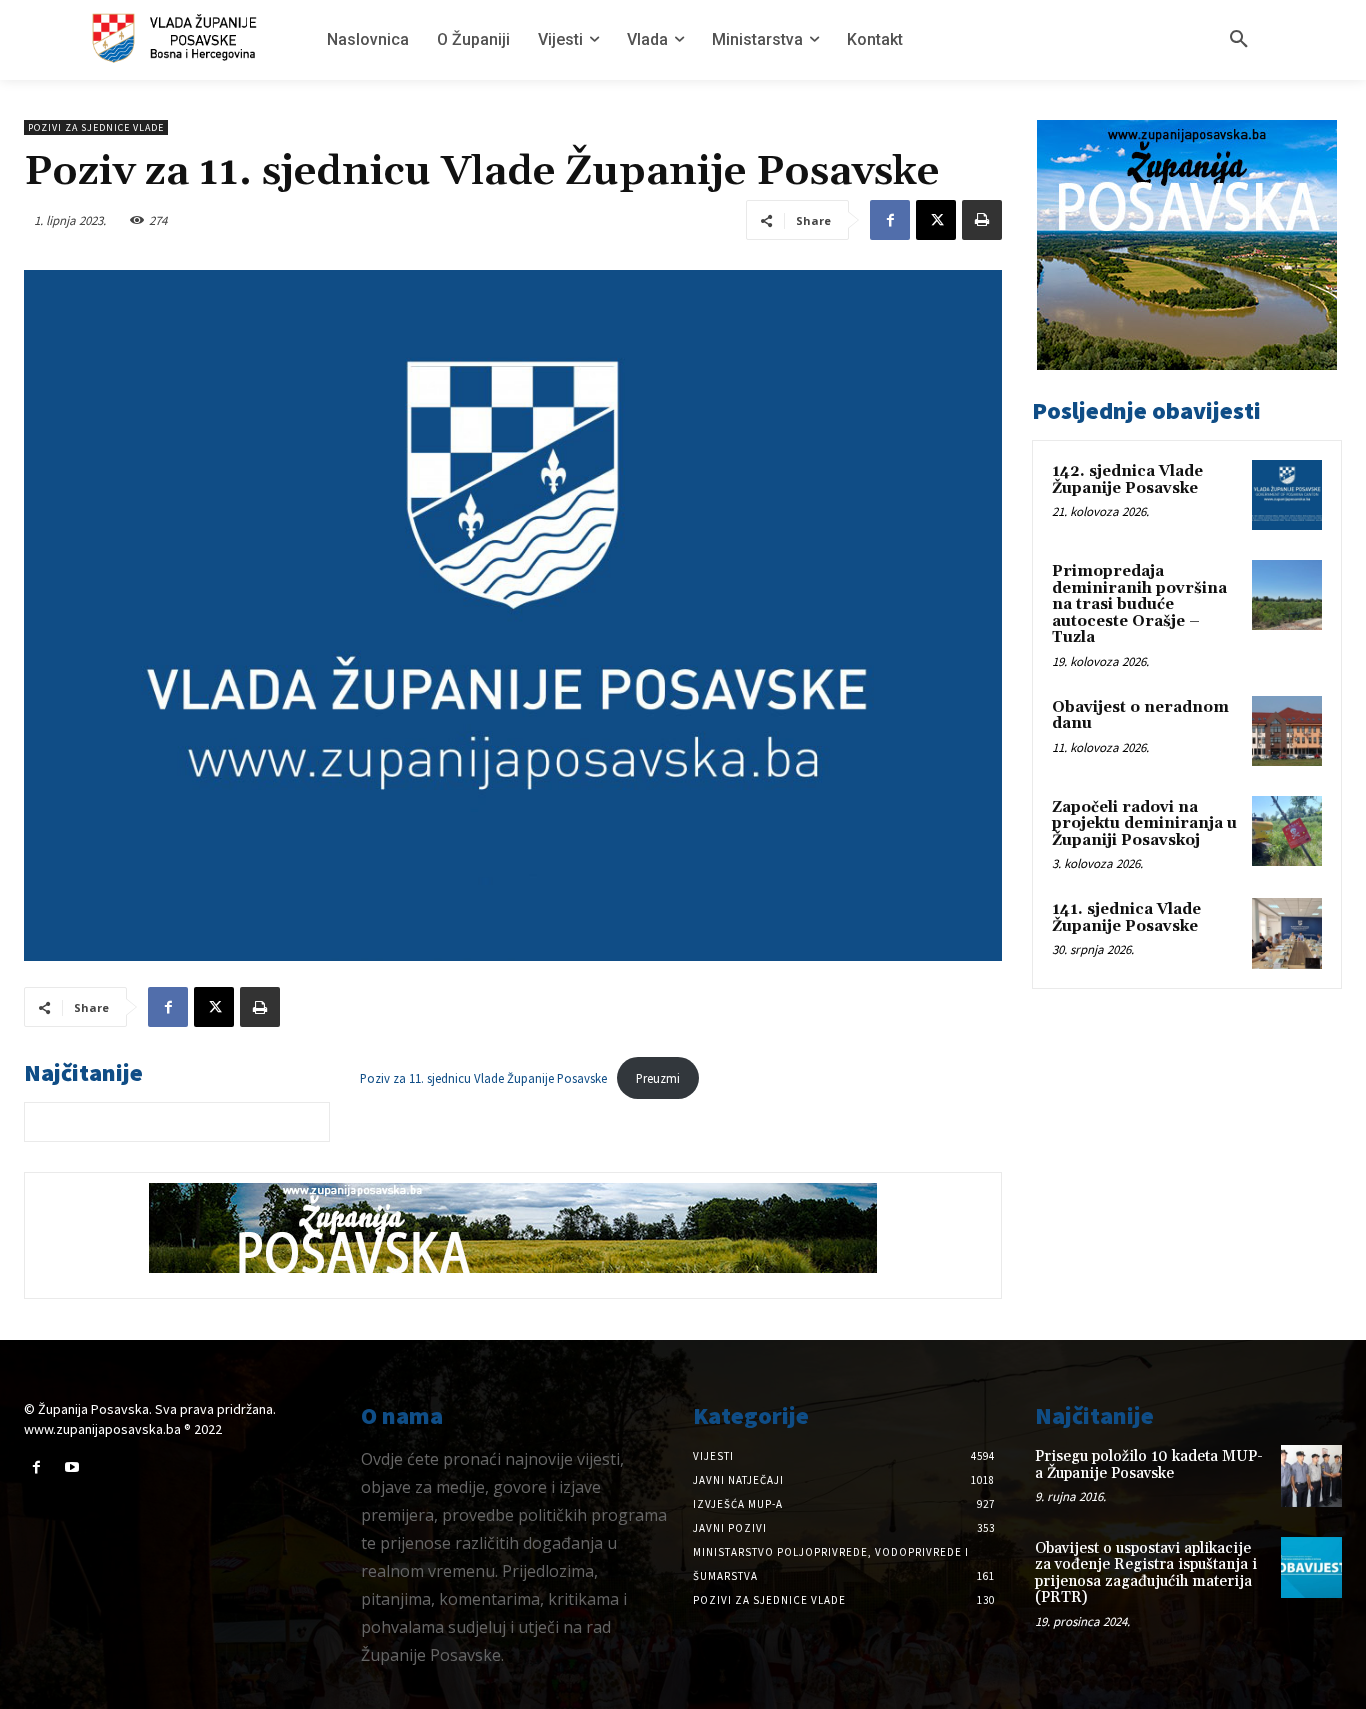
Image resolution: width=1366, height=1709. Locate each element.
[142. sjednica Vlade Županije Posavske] (1287, 495)
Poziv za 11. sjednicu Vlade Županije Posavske (483, 1078)
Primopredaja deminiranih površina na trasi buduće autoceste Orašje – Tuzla (1139, 604)
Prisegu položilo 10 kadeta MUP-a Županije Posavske (1149, 1465)
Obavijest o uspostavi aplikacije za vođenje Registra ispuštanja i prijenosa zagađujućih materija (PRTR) (1146, 1573)
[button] (1239, 40)
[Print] (982, 220)
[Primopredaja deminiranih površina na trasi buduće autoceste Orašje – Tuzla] (1287, 595)
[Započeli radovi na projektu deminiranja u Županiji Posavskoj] (1287, 831)
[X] (936, 220)
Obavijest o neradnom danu (1140, 716)
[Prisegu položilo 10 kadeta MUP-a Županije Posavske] (1311, 1475)
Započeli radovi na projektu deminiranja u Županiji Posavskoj (1144, 824)
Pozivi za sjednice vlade (96, 127)
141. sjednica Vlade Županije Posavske (1126, 918)
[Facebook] (890, 220)
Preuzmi (658, 1078)
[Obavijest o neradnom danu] (1287, 731)
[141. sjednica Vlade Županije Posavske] (1287, 933)
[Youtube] (71, 1467)
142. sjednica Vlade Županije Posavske (1127, 480)
